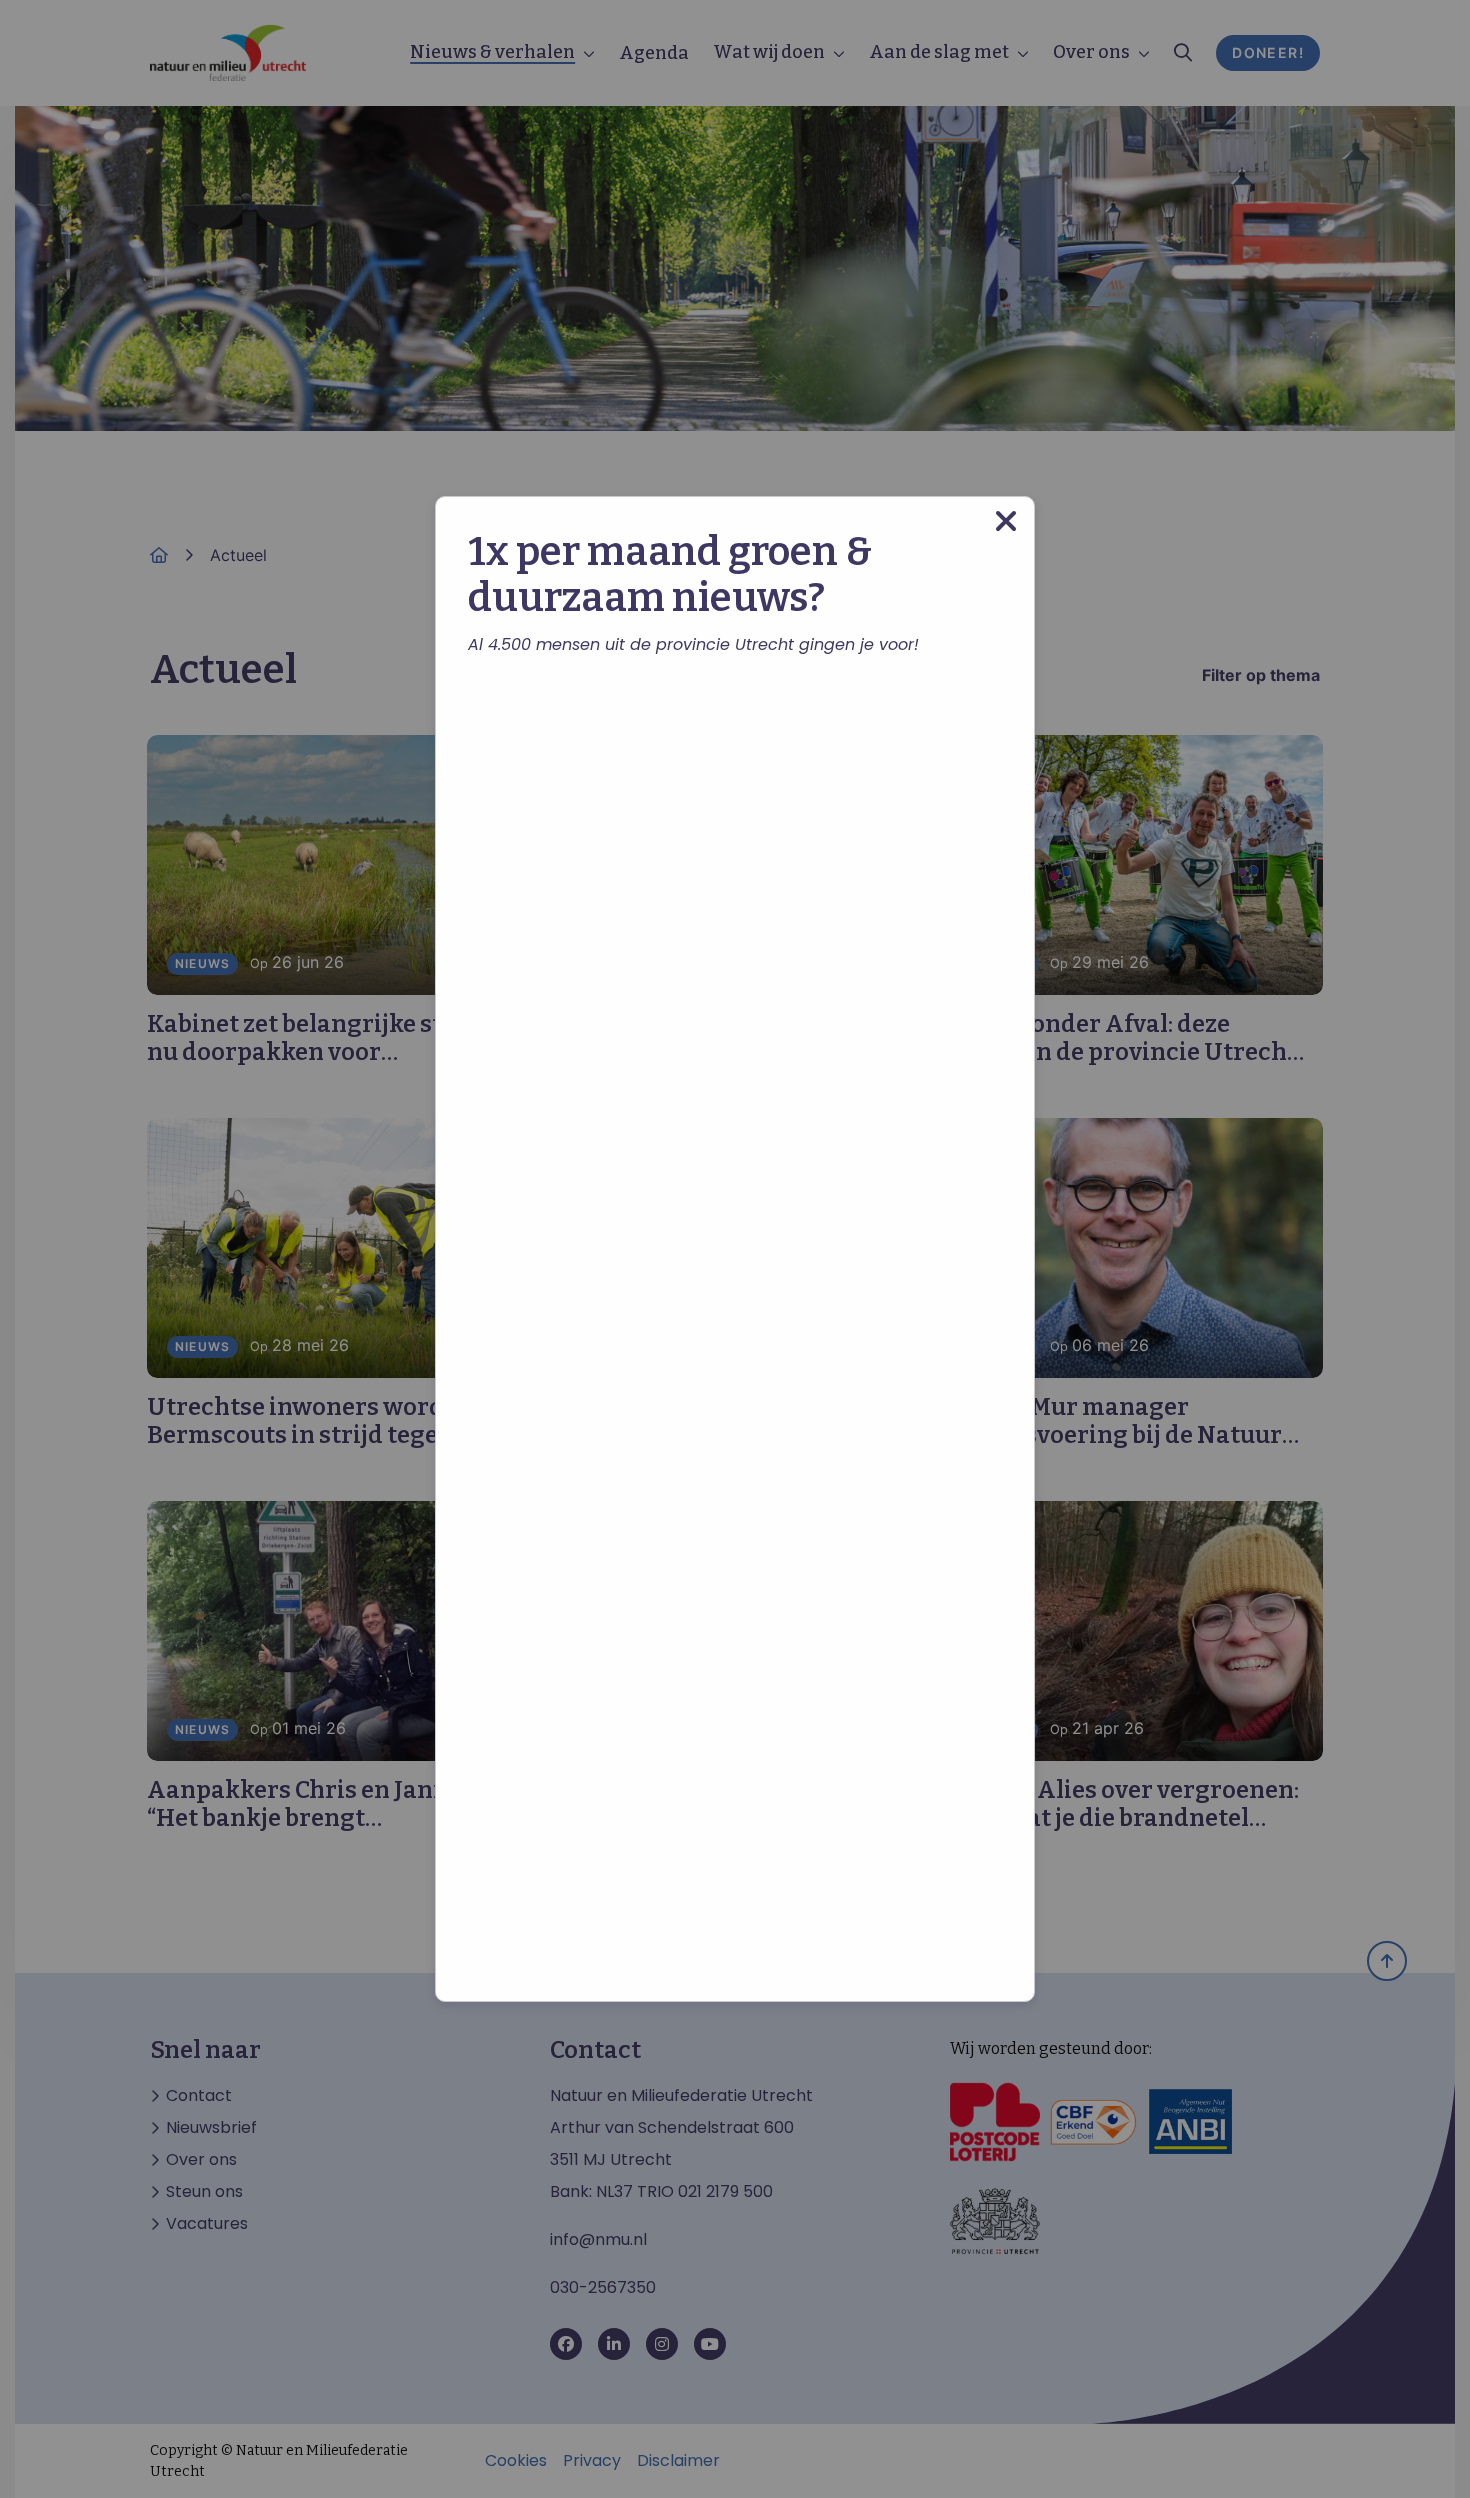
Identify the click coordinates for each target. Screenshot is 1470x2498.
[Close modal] (1006, 521)
